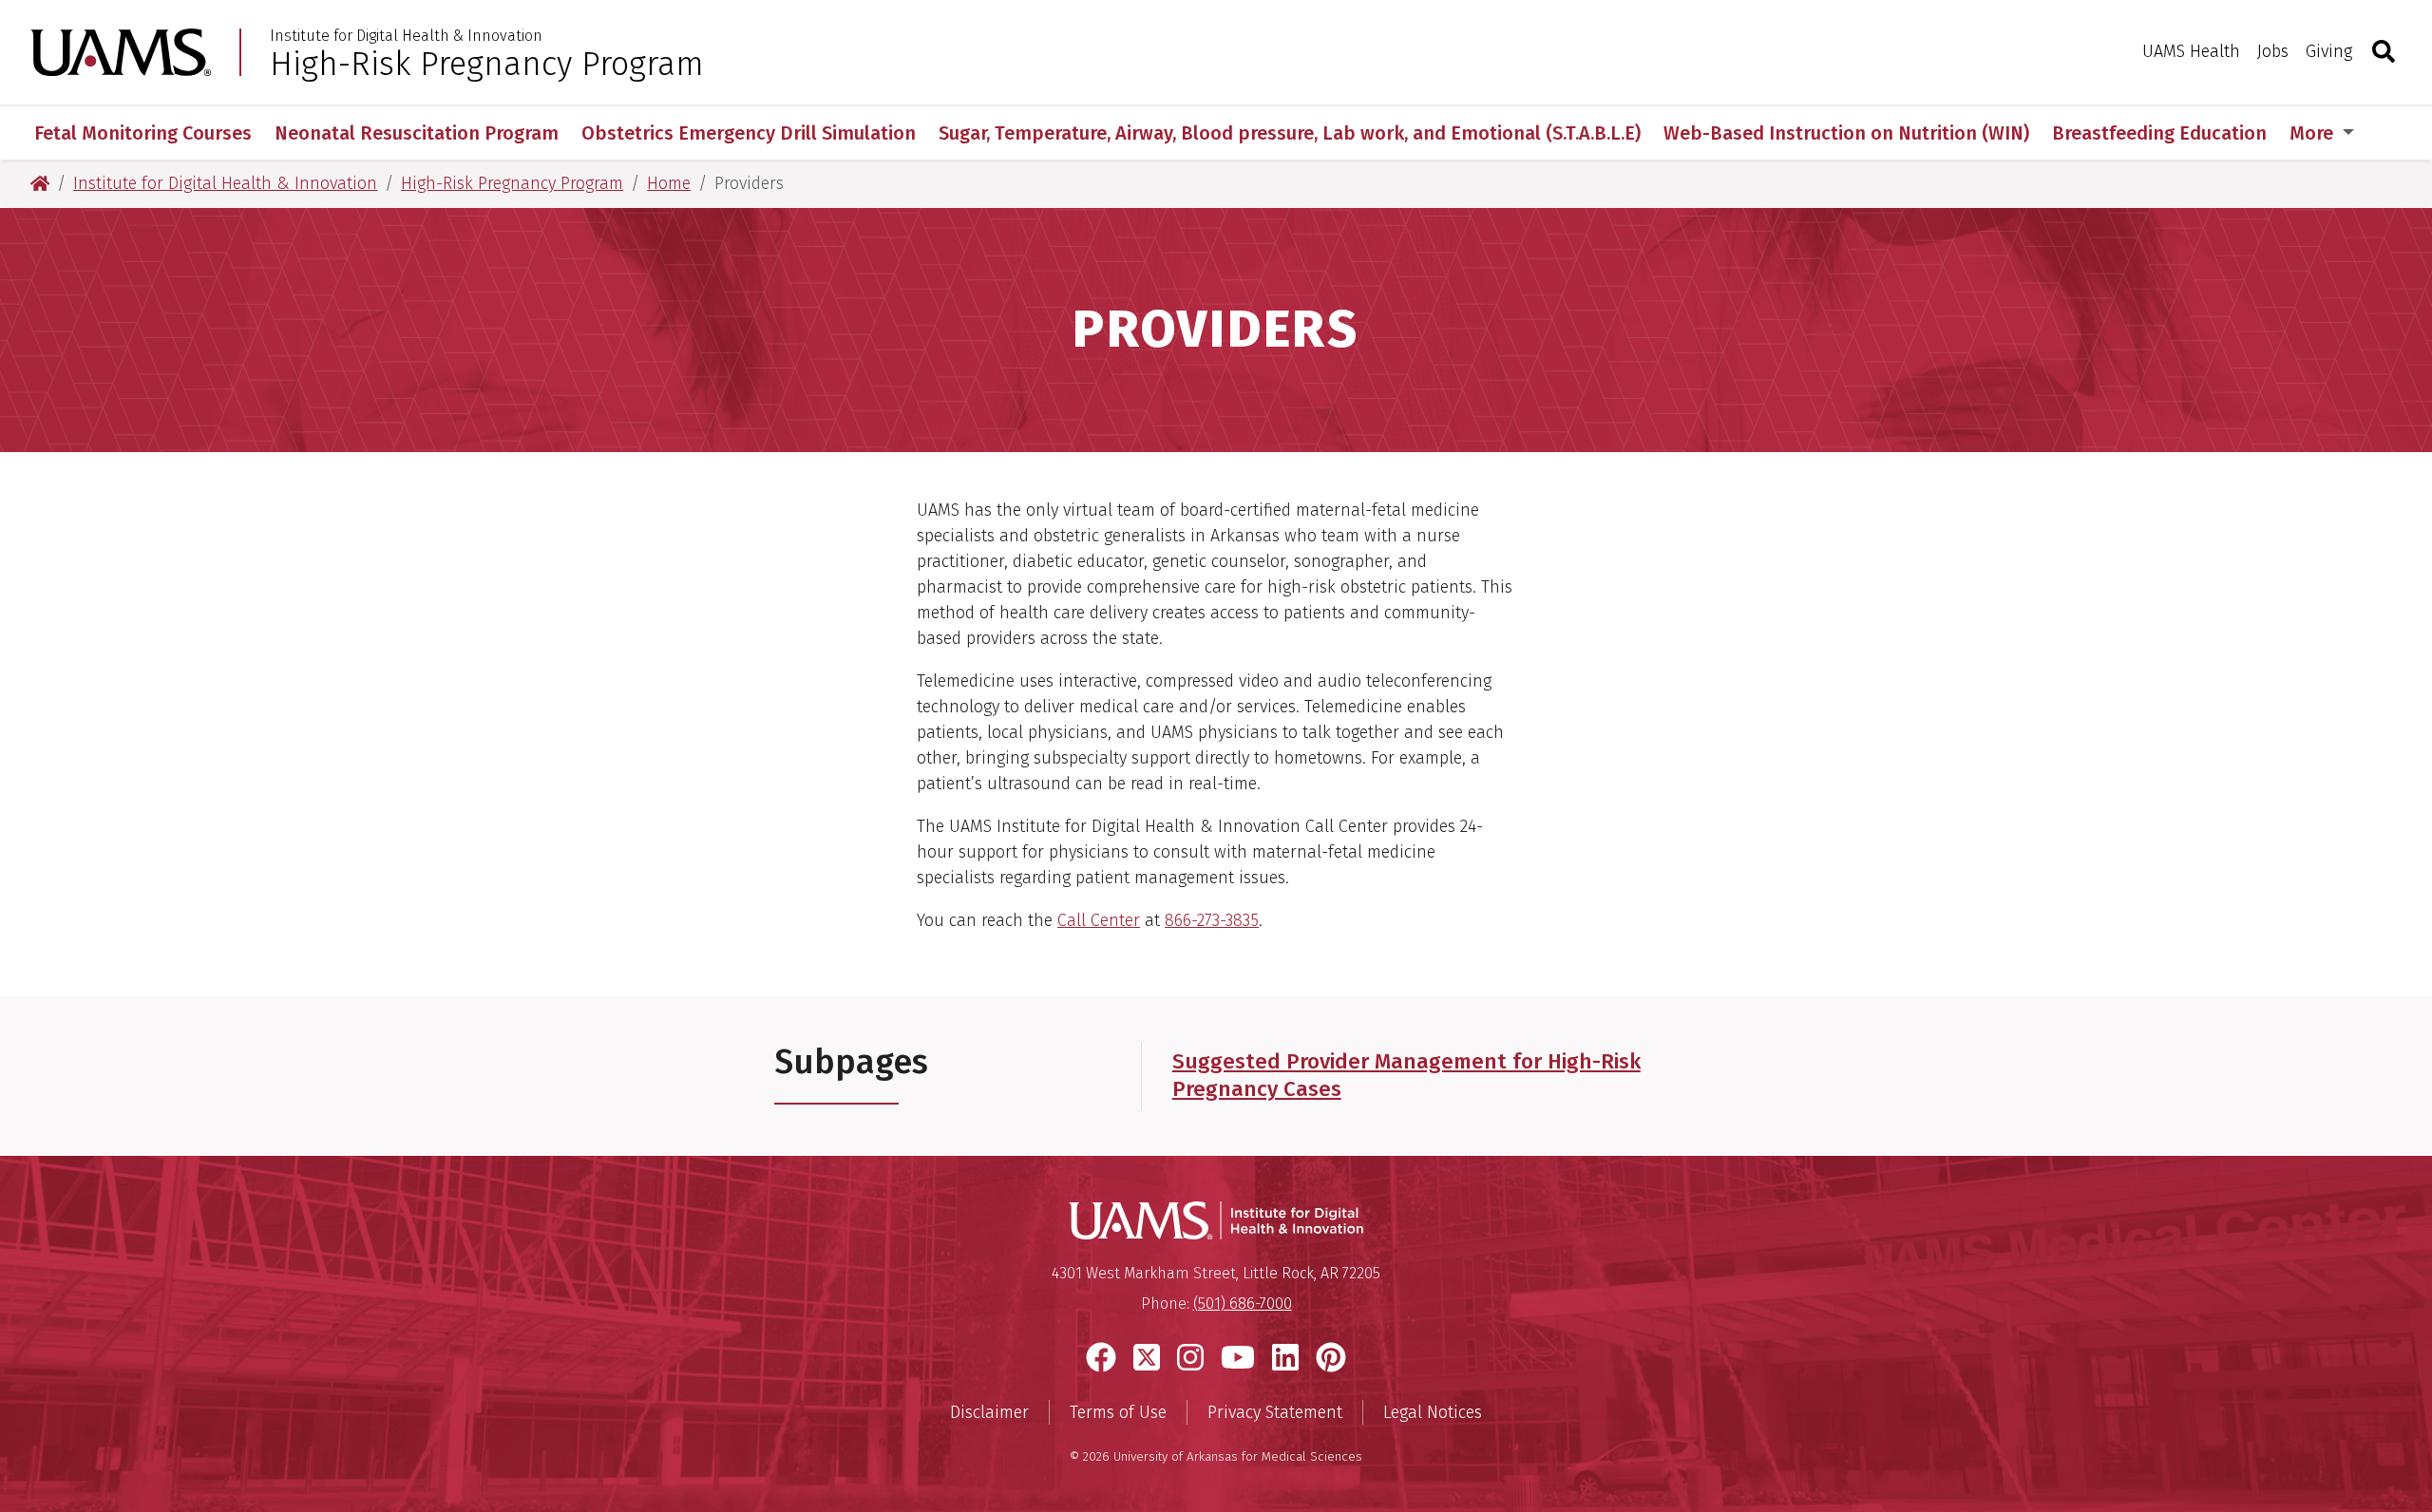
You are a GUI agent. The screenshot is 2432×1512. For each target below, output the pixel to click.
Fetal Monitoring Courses (143, 133)
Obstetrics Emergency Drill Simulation (749, 133)
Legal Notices (1433, 1412)
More (2314, 133)
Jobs (2273, 51)
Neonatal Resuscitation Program (417, 133)
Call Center (1099, 920)
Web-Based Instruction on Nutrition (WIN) (1846, 133)
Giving (2329, 51)
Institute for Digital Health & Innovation (406, 36)
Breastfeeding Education (2159, 133)
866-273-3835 (1212, 920)
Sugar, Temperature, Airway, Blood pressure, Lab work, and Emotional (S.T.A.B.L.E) (1290, 133)
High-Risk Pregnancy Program (487, 64)
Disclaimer (989, 1412)
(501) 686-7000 (1243, 1304)
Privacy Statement (1275, 1412)
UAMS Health (2191, 51)
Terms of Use (1118, 1412)
